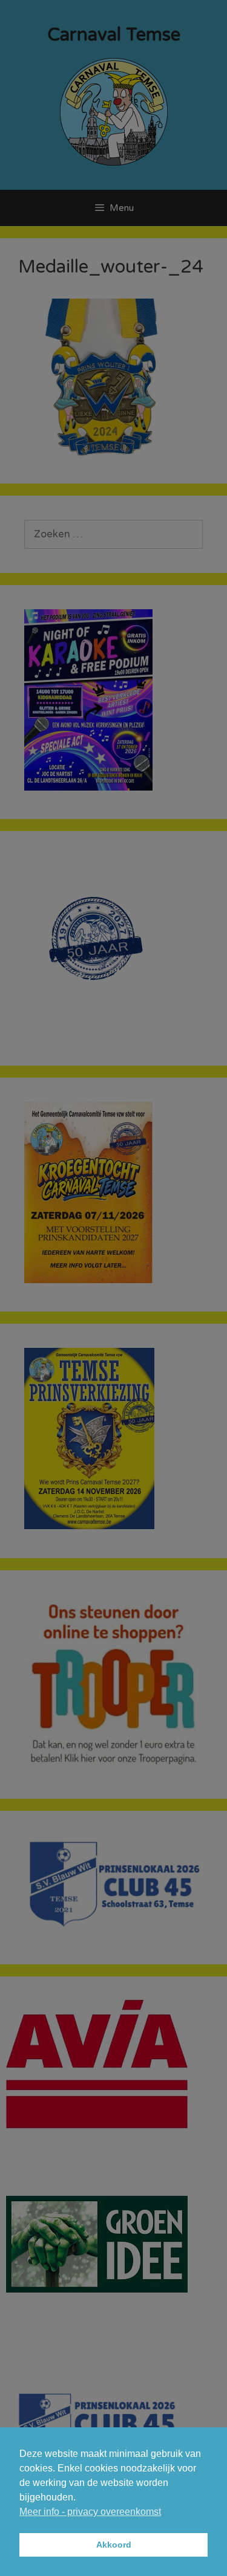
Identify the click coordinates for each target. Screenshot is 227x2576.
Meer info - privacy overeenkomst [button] (90, 2512)
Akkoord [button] (114, 2545)
